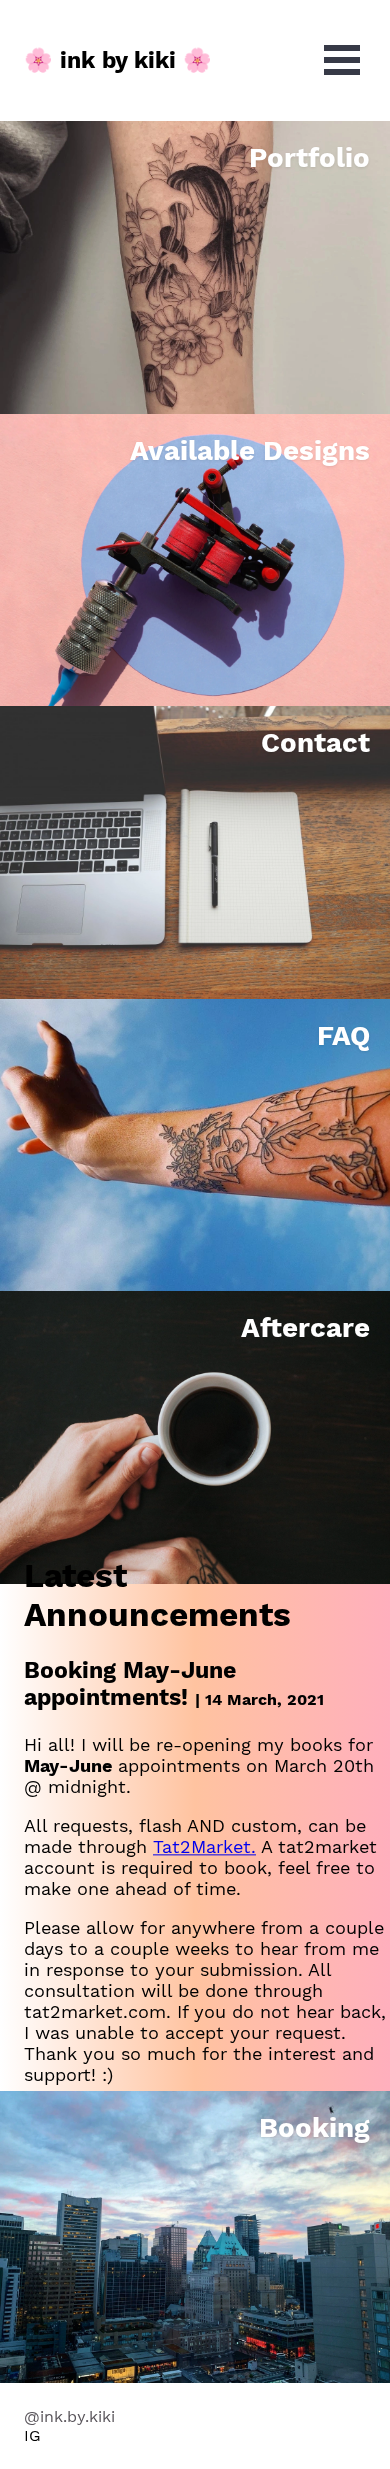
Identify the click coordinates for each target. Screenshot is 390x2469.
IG (32, 2435)
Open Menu (342, 60)
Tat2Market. (204, 1847)
